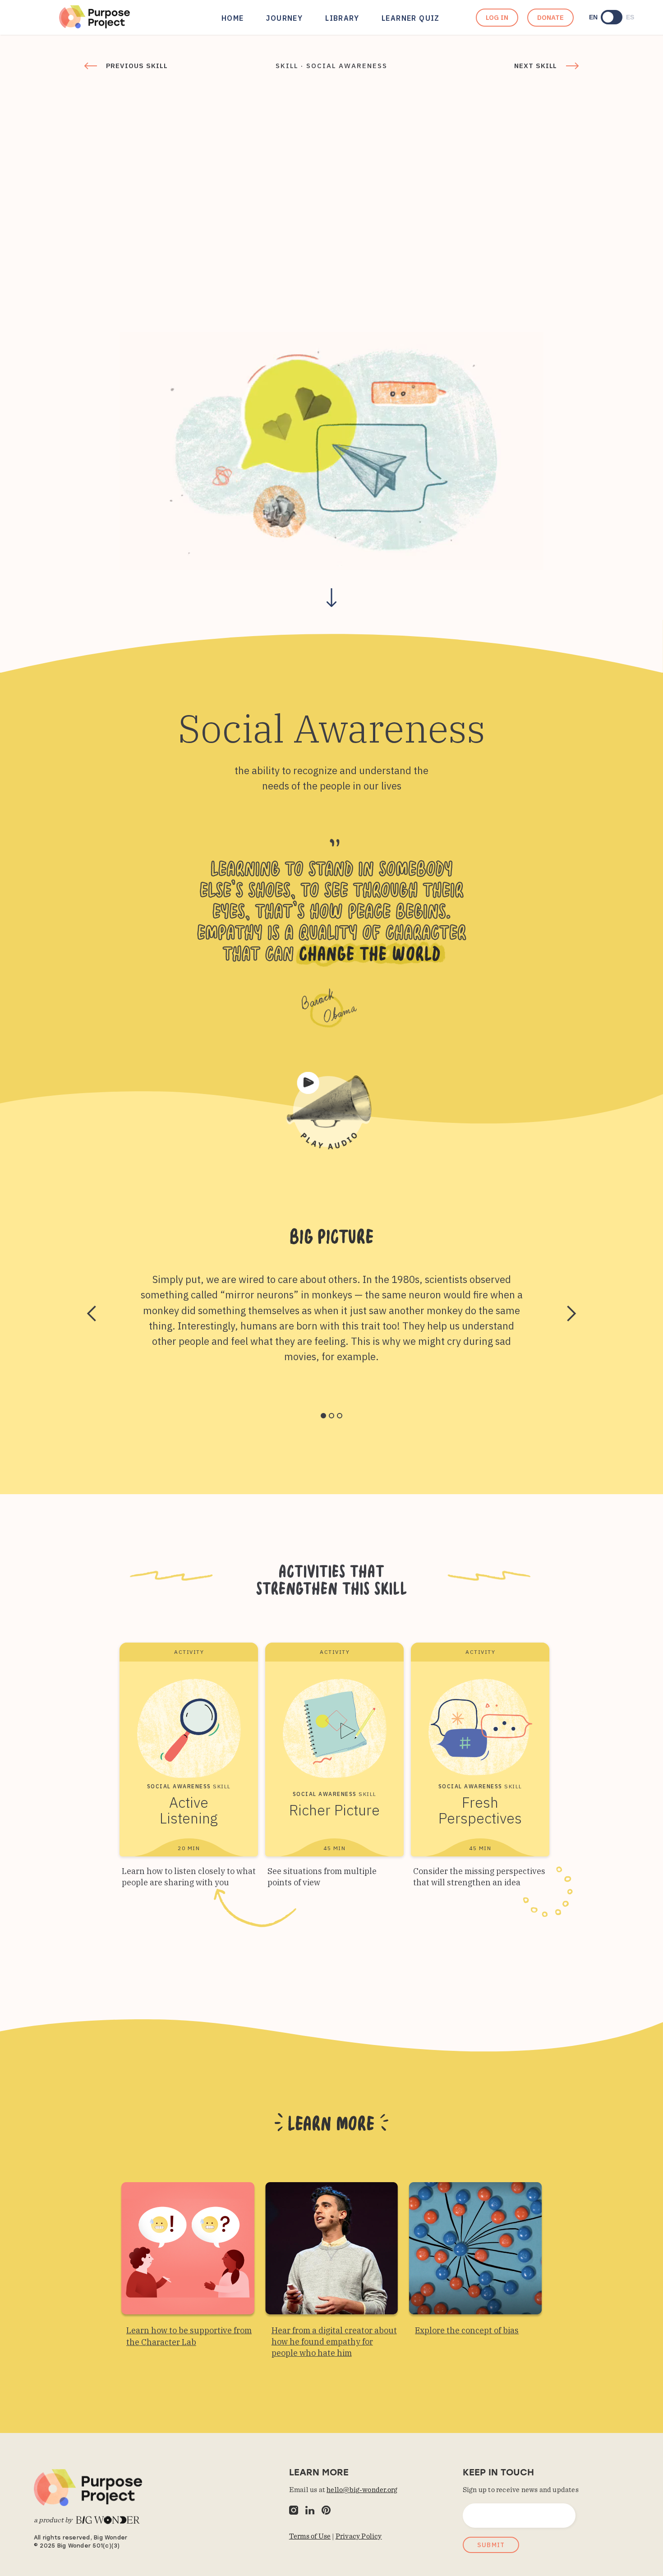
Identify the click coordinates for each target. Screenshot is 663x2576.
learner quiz (411, 18)
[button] (92, 1314)
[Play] (331, 1111)
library (342, 18)
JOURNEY (284, 18)
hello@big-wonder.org (362, 2490)
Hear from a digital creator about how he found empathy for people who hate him (334, 2342)
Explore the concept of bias (467, 2330)
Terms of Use (310, 2536)
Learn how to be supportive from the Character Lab (189, 2336)
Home (233, 18)
